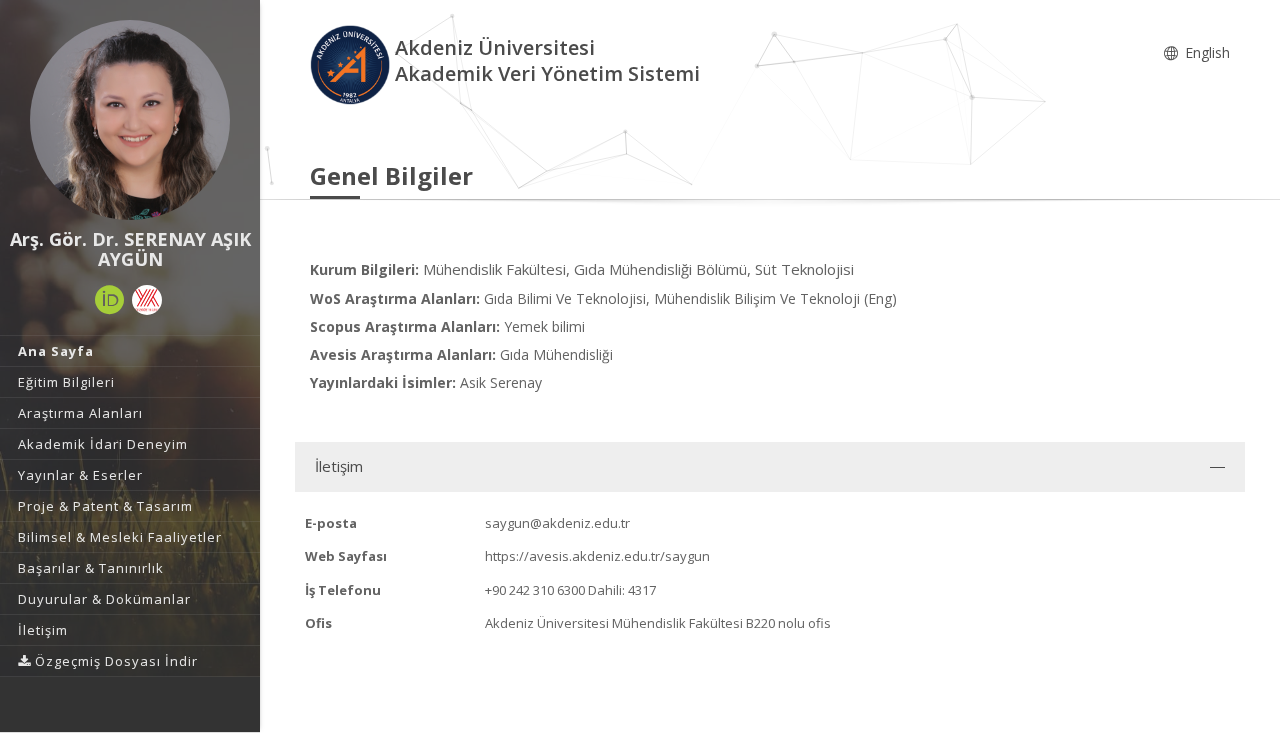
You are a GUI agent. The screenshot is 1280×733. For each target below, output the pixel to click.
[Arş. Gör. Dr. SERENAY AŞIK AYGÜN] (130, 120)
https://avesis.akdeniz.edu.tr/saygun (597, 556)
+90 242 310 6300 (535, 590)
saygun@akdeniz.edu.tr (557, 523)
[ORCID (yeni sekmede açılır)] (110, 300)
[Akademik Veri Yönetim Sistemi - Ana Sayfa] (352, 63)
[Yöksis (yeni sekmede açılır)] (147, 300)
